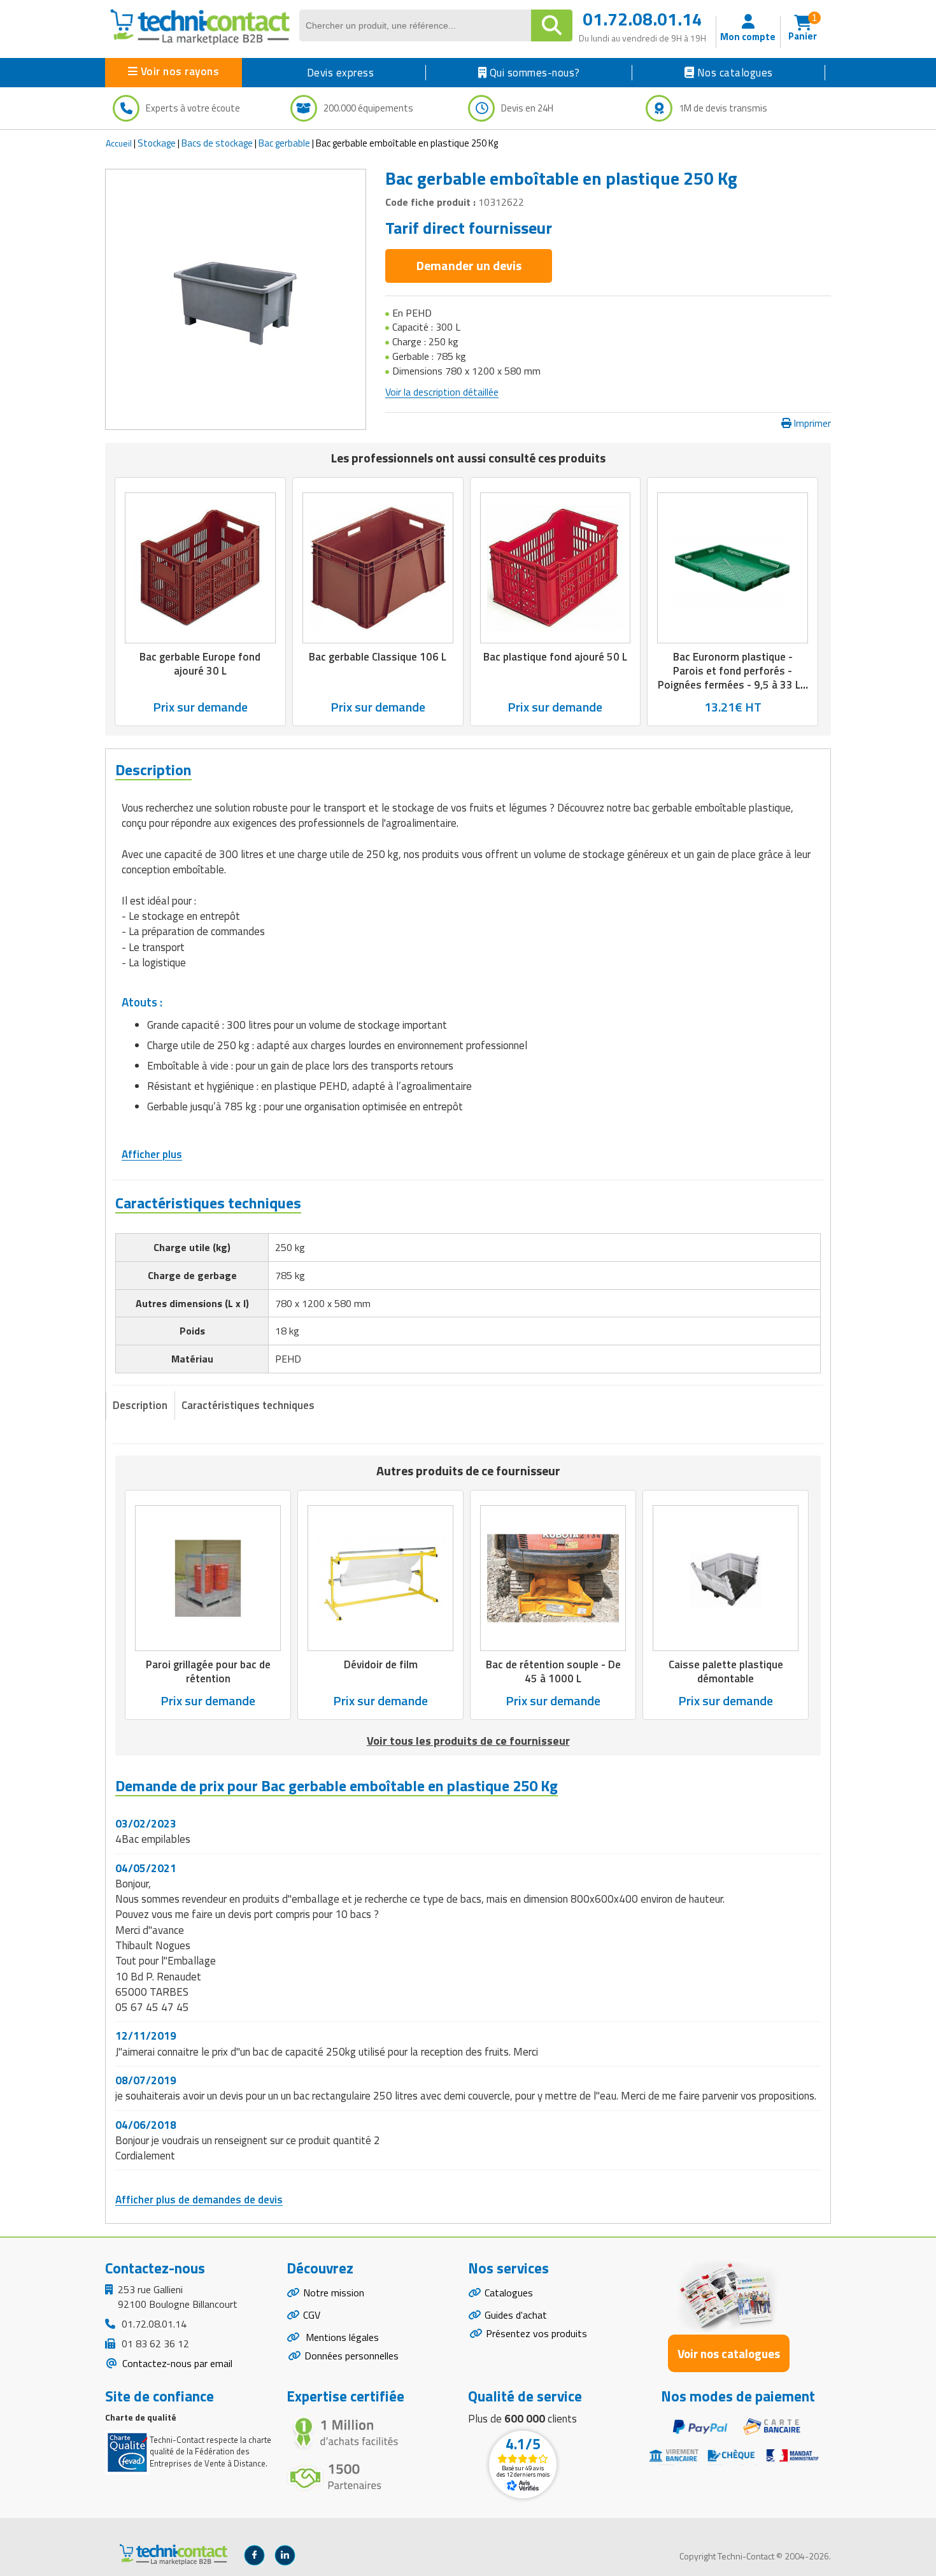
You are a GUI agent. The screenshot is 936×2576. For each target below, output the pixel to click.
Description (140, 1405)
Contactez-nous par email (176, 2363)
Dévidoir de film (381, 1664)
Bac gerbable (284, 143)
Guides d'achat (516, 2315)
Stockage (157, 143)
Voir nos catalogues (729, 2353)
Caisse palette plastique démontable (726, 1671)
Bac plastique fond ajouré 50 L (555, 657)
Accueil (119, 143)
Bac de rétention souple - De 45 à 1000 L (553, 1671)
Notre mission (334, 2293)
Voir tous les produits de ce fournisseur (468, 1741)
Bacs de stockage (217, 143)
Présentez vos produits (536, 2333)
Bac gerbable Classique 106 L (378, 657)
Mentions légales (341, 2337)
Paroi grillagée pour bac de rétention (208, 1671)
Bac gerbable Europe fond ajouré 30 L (200, 664)
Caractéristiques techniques (248, 1405)
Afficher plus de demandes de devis (199, 2200)
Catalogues (509, 2293)
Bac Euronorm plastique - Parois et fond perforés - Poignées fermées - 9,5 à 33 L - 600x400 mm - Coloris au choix (733, 678)
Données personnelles (351, 2356)
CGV (312, 2315)
